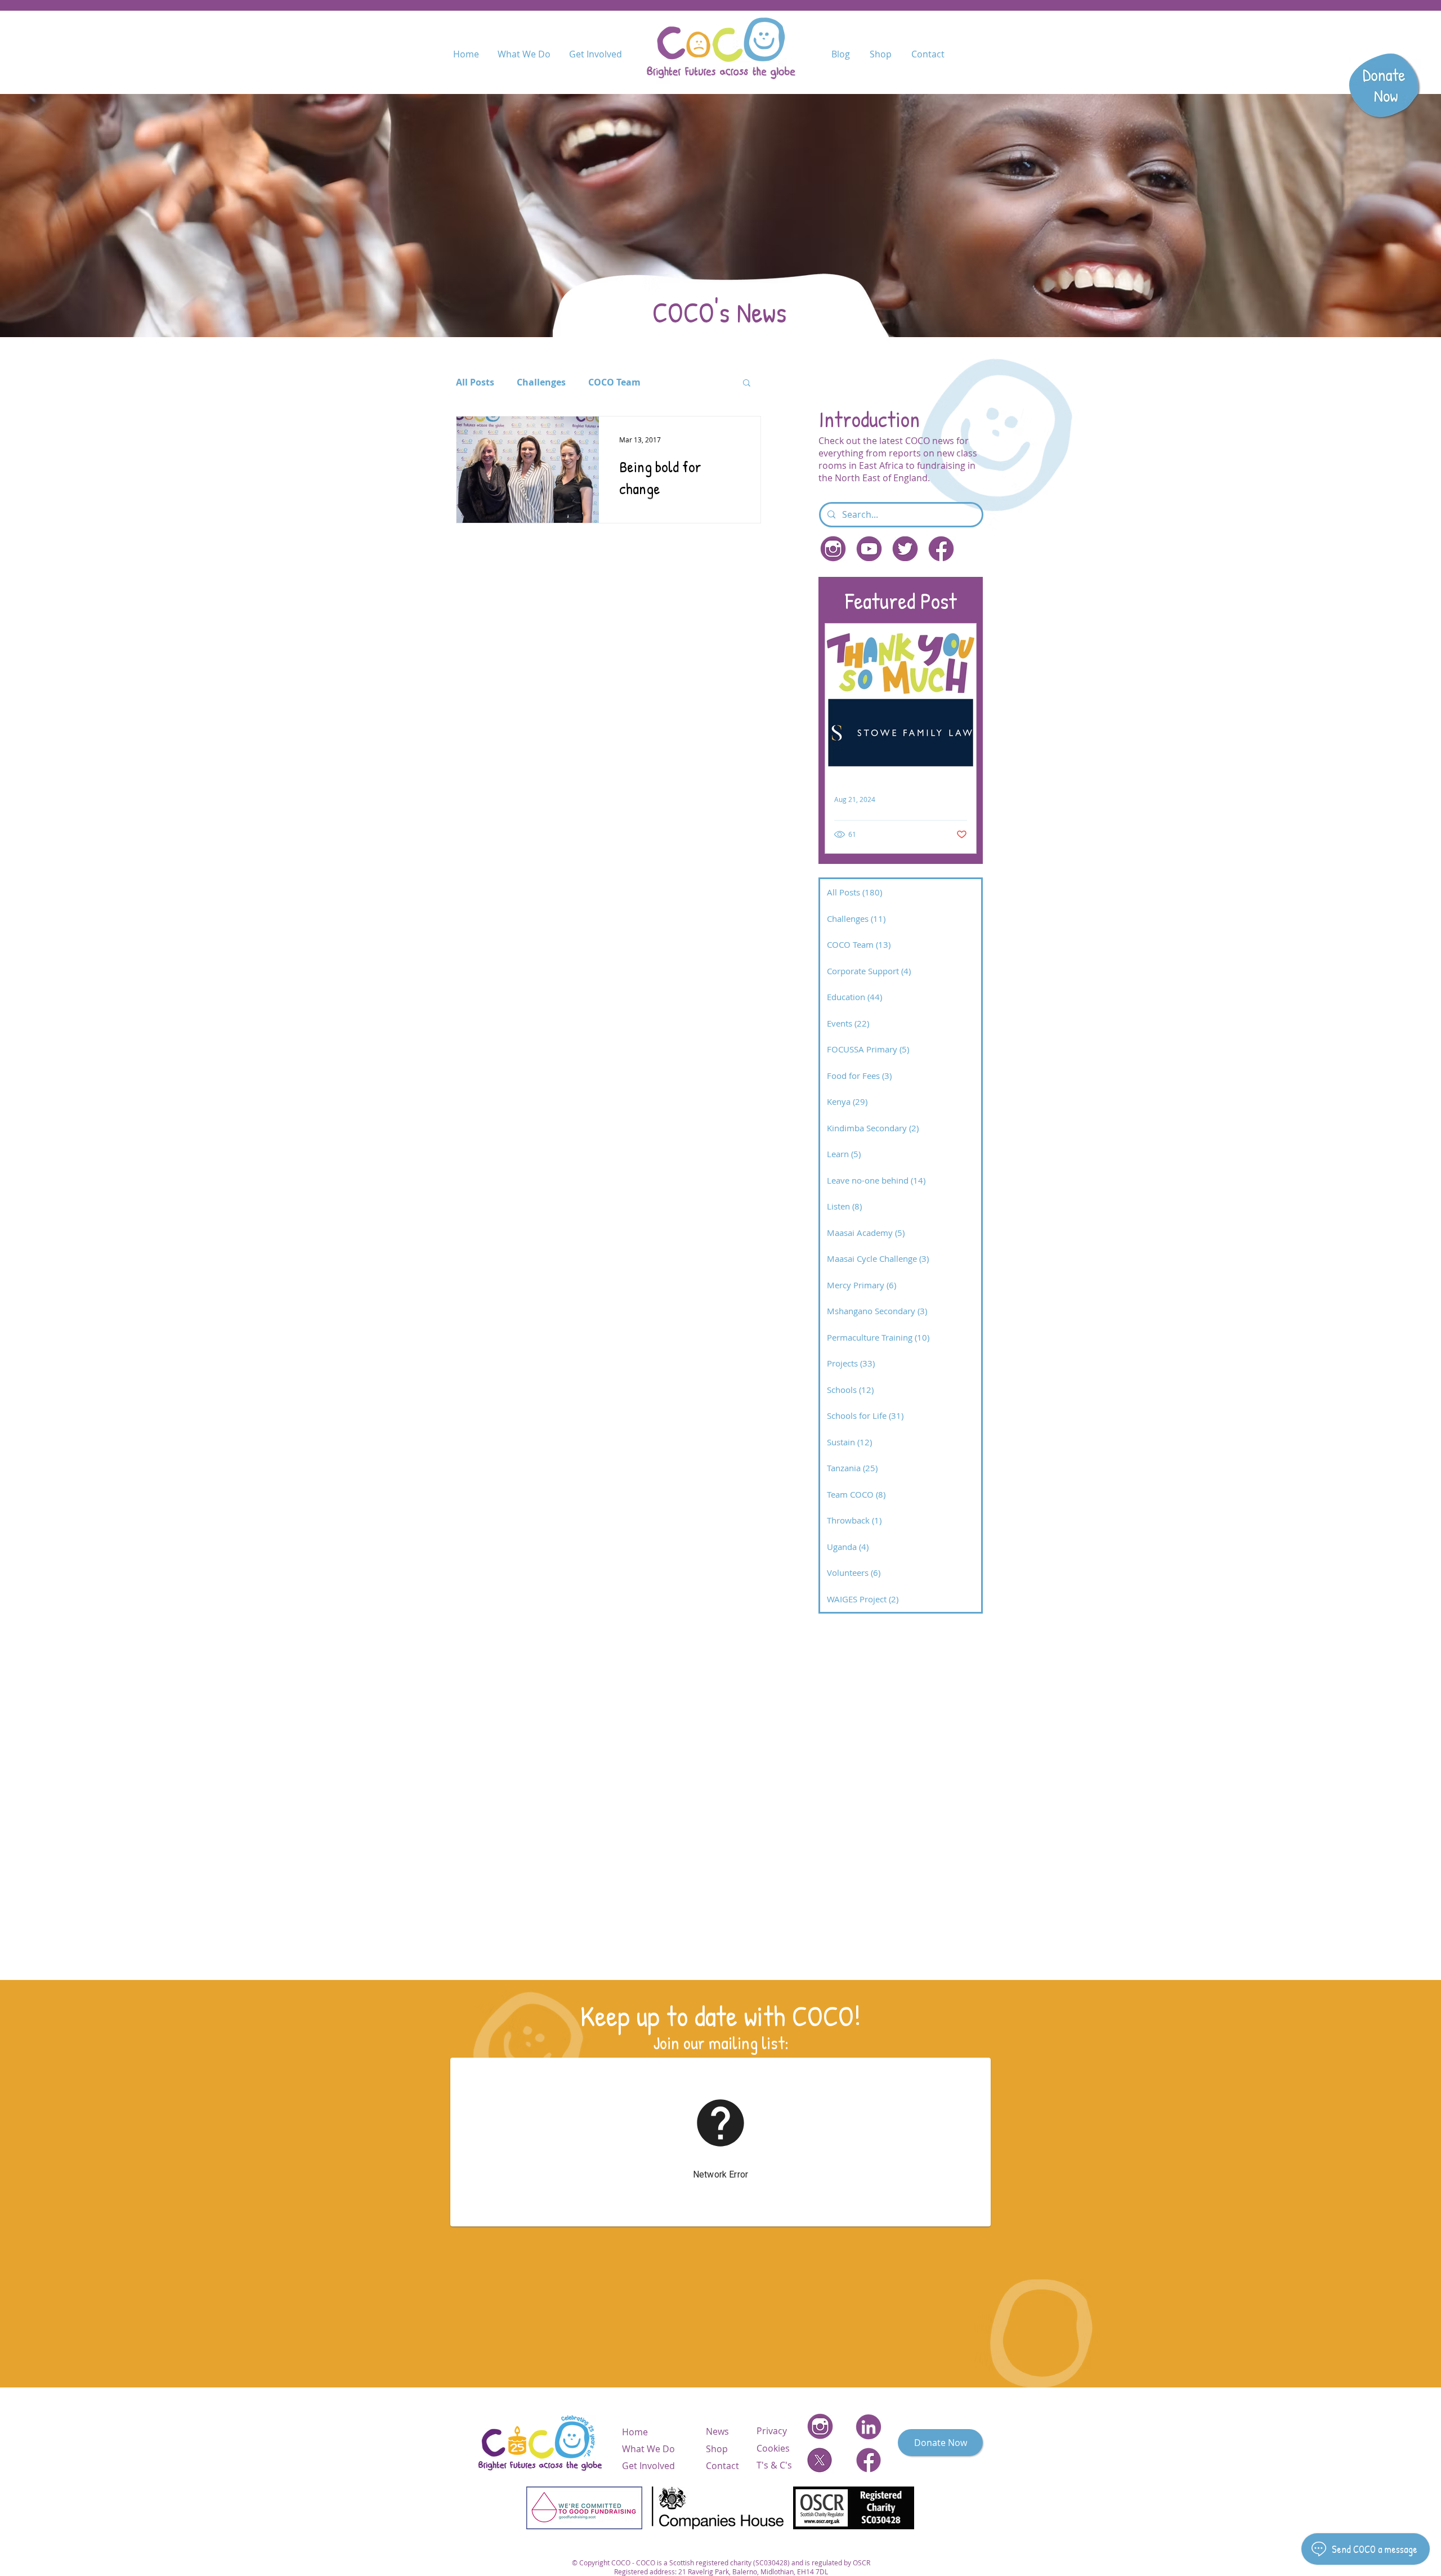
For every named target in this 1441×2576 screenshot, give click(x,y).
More (675, 382)
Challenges (541, 382)
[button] (747, 384)
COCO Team (614, 382)
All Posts (475, 382)
